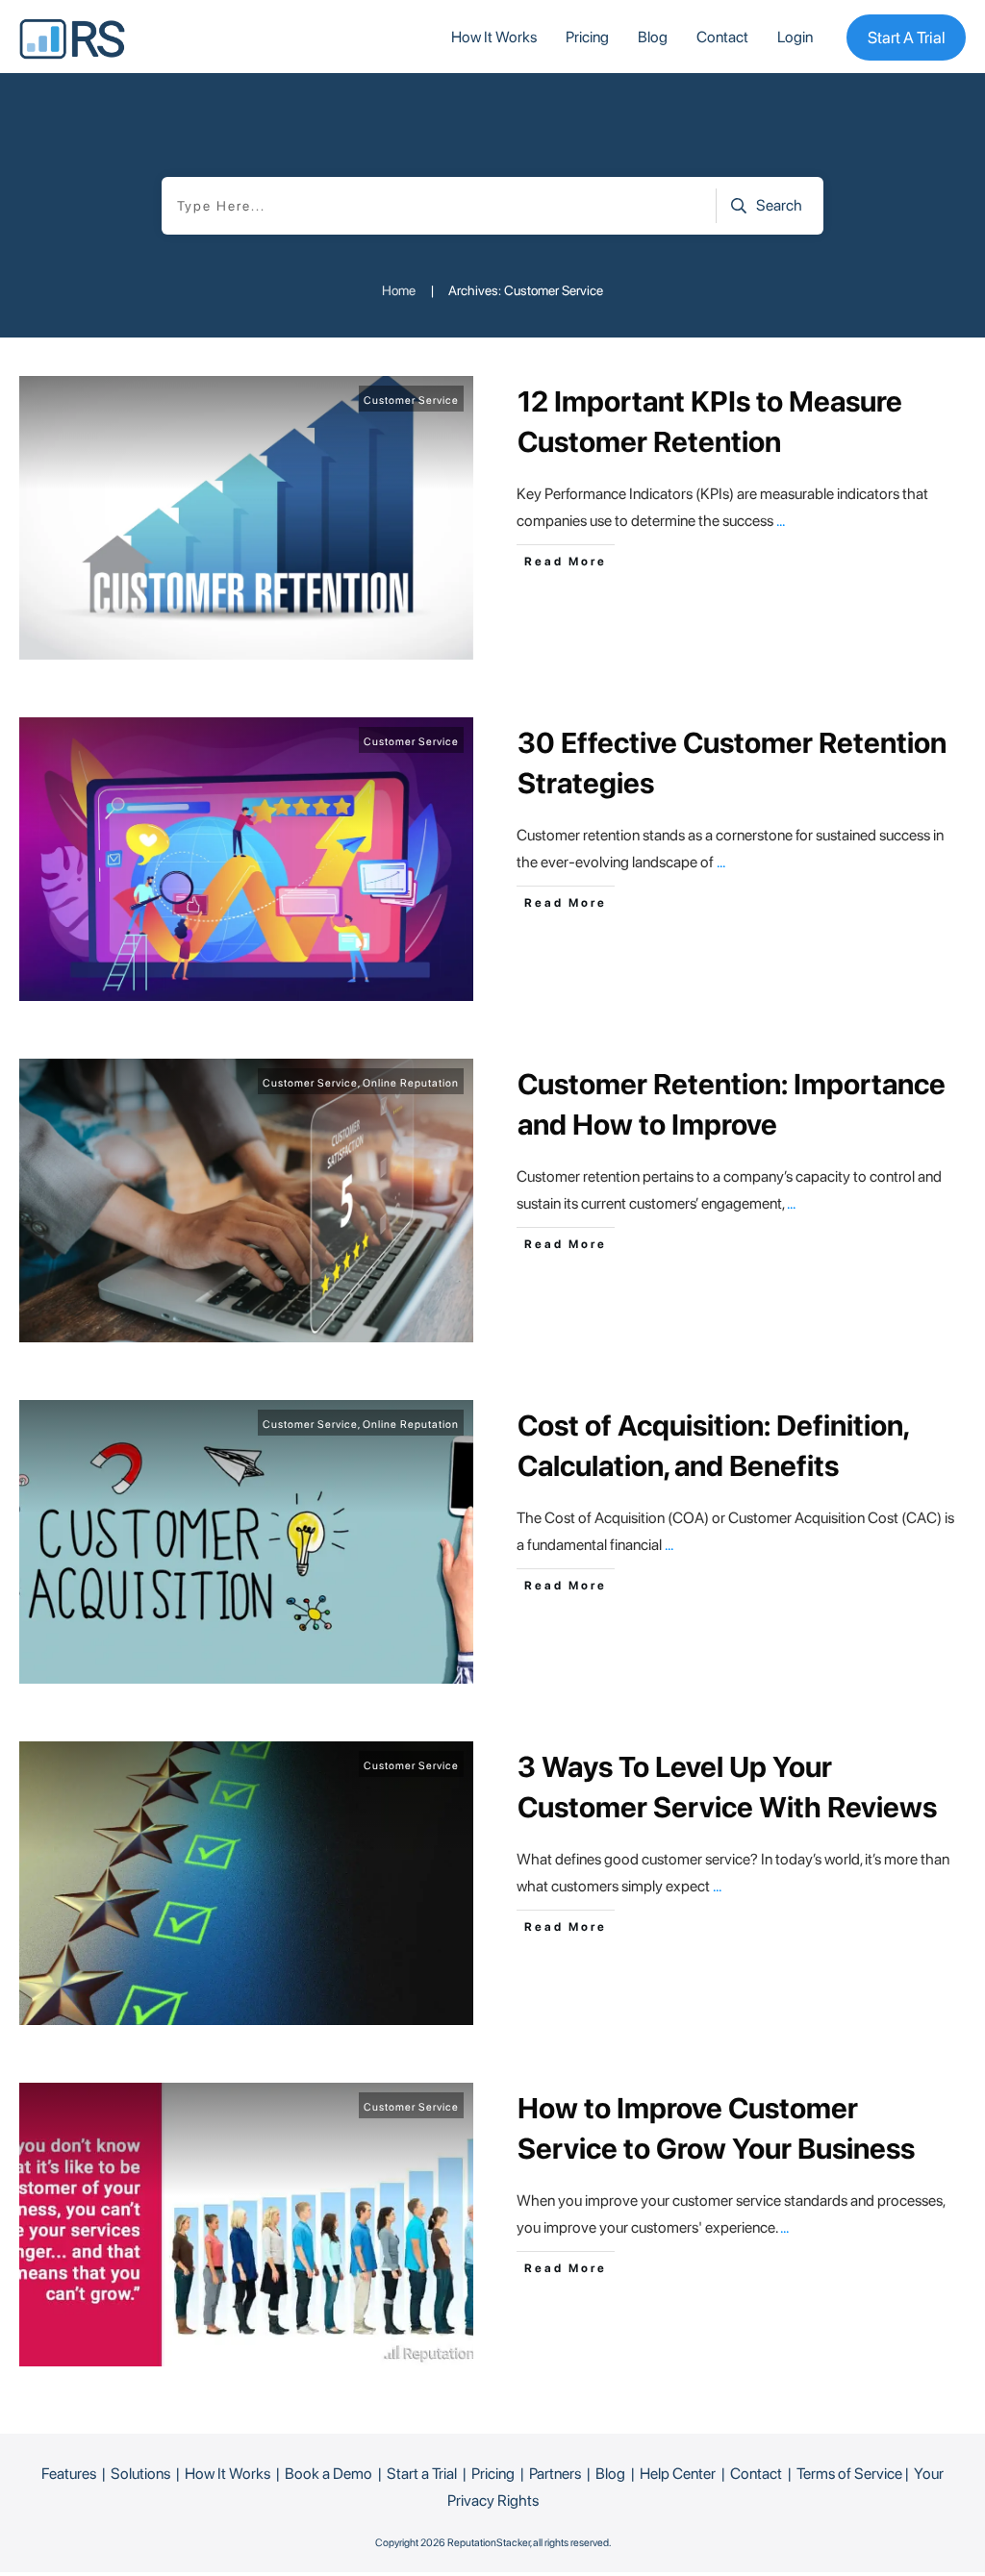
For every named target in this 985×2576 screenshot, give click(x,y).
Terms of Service (849, 2474)
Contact (756, 2474)
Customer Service (411, 400)
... (781, 521)
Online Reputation (411, 1083)
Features (69, 2474)
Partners (555, 2474)
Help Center (678, 2474)
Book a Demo (328, 2474)
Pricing (493, 2474)
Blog (610, 2474)
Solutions (140, 2474)
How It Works (227, 2474)
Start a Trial (422, 2474)
